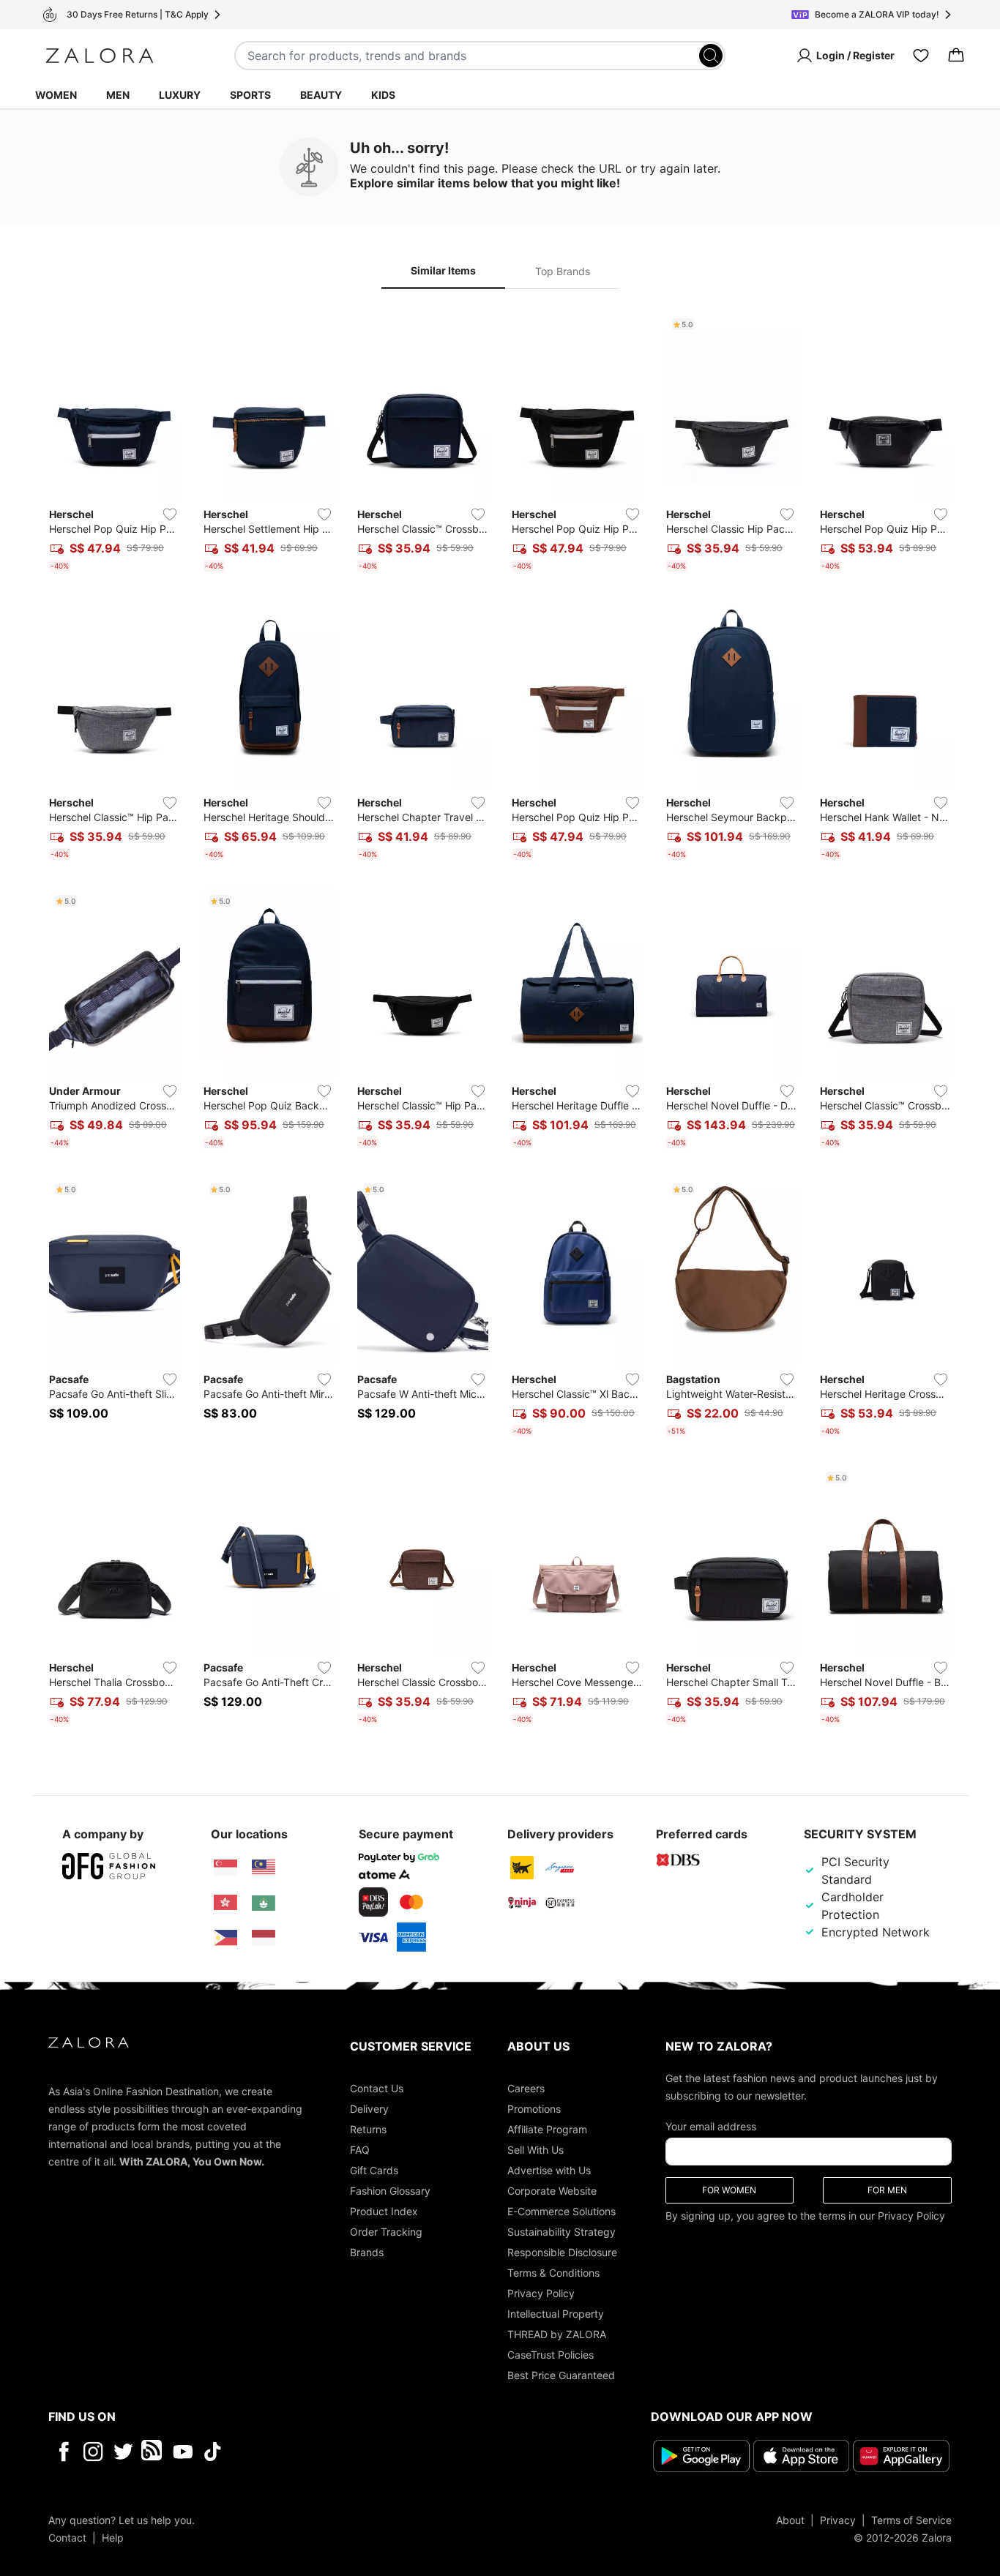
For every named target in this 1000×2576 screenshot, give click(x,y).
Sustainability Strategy (561, 2232)
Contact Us (377, 2088)
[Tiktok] (307, 2452)
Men (118, 95)
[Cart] (956, 56)
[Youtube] (183, 2452)
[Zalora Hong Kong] (225, 1903)
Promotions (534, 2109)
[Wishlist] (921, 56)
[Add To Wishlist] (170, 514)
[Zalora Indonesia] (264, 1938)
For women (729, 2190)
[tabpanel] (500, 1022)
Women (56, 95)
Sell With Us (536, 2150)
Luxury (180, 95)
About (790, 2520)
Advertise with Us (549, 2170)
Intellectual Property (556, 2314)
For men (887, 2190)
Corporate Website (552, 2191)
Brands (367, 2252)
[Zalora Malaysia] (264, 1868)
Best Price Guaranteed (561, 2375)
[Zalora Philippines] (225, 1938)
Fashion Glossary (390, 2191)
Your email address (711, 2126)
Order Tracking (386, 2232)
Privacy (838, 2520)
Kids (383, 95)
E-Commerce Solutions (561, 2211)
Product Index (384, 2211)
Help (113, 2538)
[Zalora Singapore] (225, 1868)
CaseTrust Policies (551, 2355)
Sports (250, 95)
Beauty (321, 95)
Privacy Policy (541, 2293)
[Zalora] (100, 56)
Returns (368, 2129)
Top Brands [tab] (563, 271)
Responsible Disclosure (562, 2252)
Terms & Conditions (553, 2273)
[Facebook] (63, 2452)
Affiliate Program (547, 2129)
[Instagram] (93, 2452)
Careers (526, 2088)
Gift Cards (374, 2170)
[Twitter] (123, 2452)
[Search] (711, 56)
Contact (67, 2538)
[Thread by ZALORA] (153, 2452)
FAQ (360, 2150)
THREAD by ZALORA (557, 2334)
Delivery (369, 2109)
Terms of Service (911, 2520)
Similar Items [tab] (443, 270)
